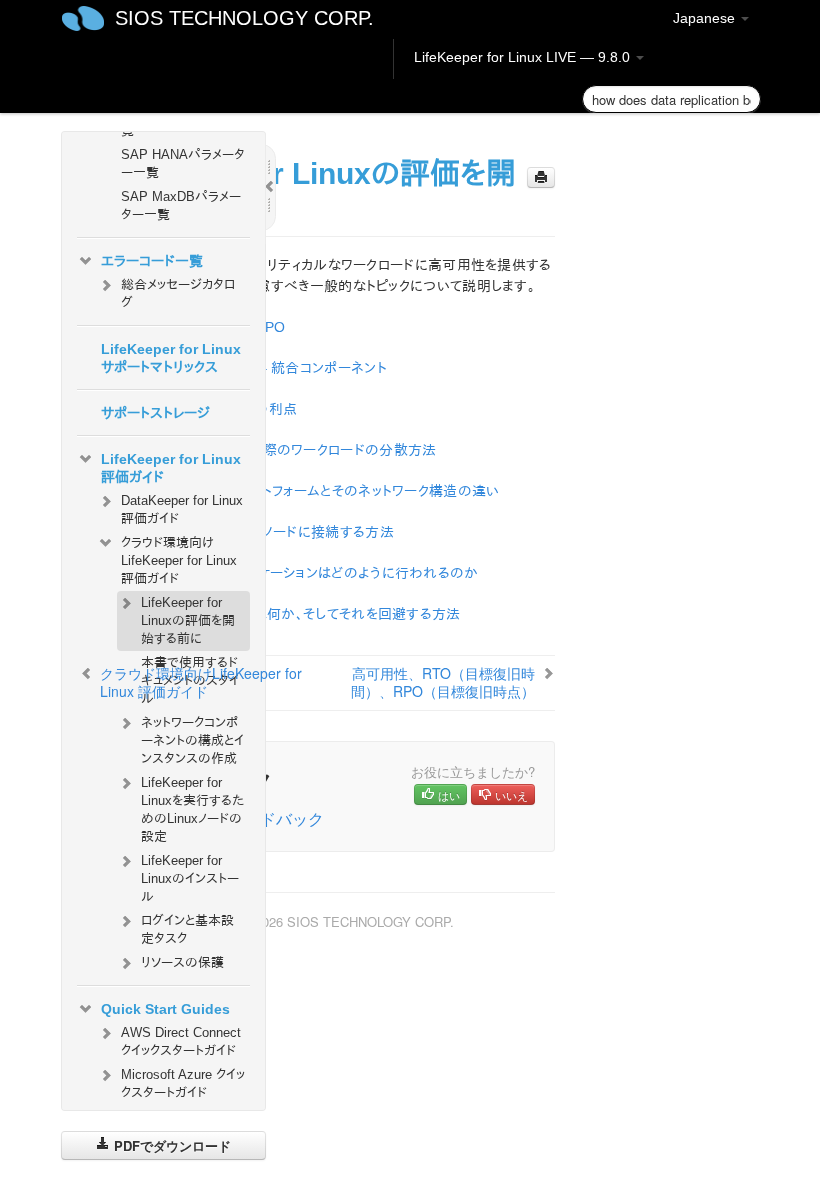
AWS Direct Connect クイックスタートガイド (181, 1041)
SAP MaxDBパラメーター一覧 (181, 205)
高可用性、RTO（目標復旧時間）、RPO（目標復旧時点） (443, 682)
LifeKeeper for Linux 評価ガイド (171, 468)
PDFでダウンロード (170, 1145)
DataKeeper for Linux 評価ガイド (182, 509)
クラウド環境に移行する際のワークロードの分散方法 (278, 450)
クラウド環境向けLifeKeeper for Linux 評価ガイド (179, 560)
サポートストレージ (155, 413)
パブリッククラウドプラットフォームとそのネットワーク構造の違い (309, 491)
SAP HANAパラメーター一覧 (183, 163)
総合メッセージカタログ (178, 293)
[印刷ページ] (541, 177)
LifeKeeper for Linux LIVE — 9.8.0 (524, 57)
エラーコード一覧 (152, 261)
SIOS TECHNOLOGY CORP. (244, 18)
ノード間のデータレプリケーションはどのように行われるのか (299, 573)
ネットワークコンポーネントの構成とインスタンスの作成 (192, 740)
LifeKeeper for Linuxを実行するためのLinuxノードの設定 (192, 809)
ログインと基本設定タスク (187, 929)
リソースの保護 (182, 962)
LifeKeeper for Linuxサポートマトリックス (171, 358)
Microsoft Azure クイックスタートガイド (183, 1083)
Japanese (706, 18)
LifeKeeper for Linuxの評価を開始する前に (188, 620)
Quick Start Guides (165, 1009)
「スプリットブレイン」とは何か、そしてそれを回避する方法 (290, 614)
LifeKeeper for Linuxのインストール (190, 878)
